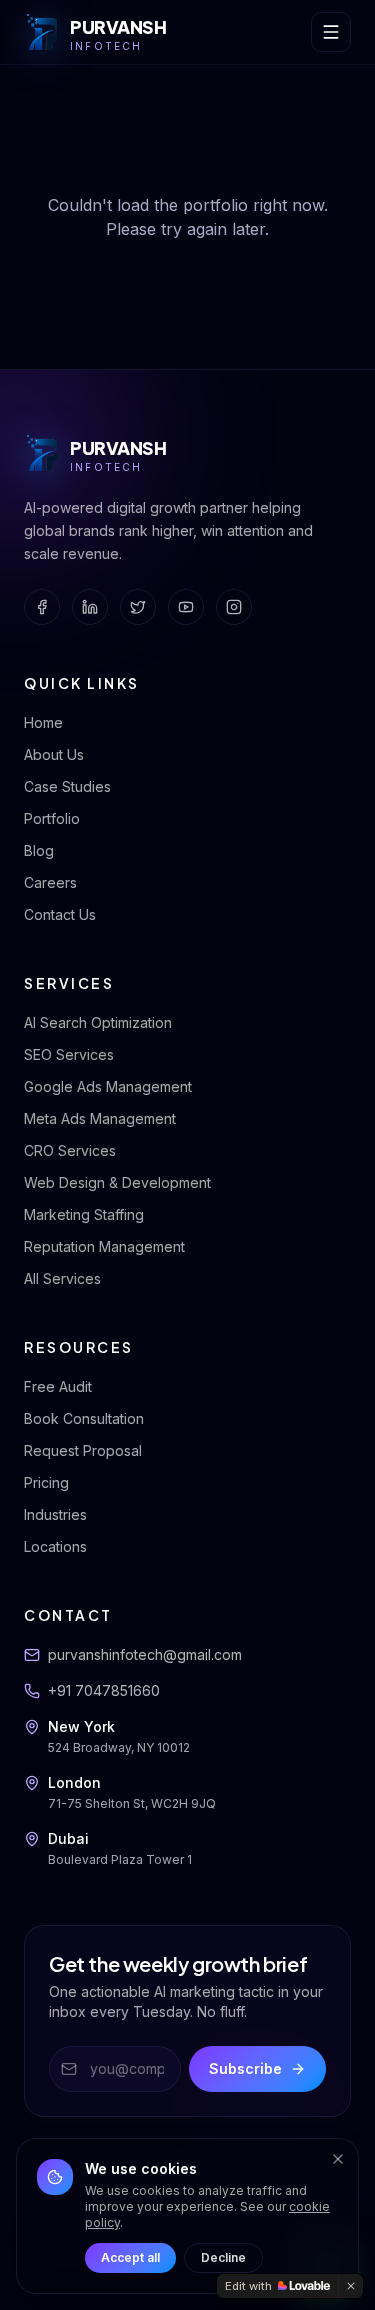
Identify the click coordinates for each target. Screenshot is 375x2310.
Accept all (130, 2257)
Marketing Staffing (84, 1214)
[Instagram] (234, 607)
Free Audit (58, 1386)
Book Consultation (84, 1418)
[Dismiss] (338, 2159)
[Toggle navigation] (331, 32)
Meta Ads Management (100, 1118)
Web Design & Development (117, 1182)
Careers (50, 882)
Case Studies (67, 786)
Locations (55, 1546)
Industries (55, 1514)
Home (43, 722)
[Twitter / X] (138, 607)
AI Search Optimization (98, 1022)
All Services (62, 1278)
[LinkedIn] (90, 607)
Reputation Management (104, 1246)
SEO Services (69, 1054)
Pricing (46, 1482)
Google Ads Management (108, 1086)
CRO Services (70, 1150)
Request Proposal (83, 1450)
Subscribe (245, 2068)
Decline (223, 2257)
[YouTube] (186, 607)
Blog (39, 850)
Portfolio (52, 818)
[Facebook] (42, 607)
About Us (54, 754)
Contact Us (60, 914)
